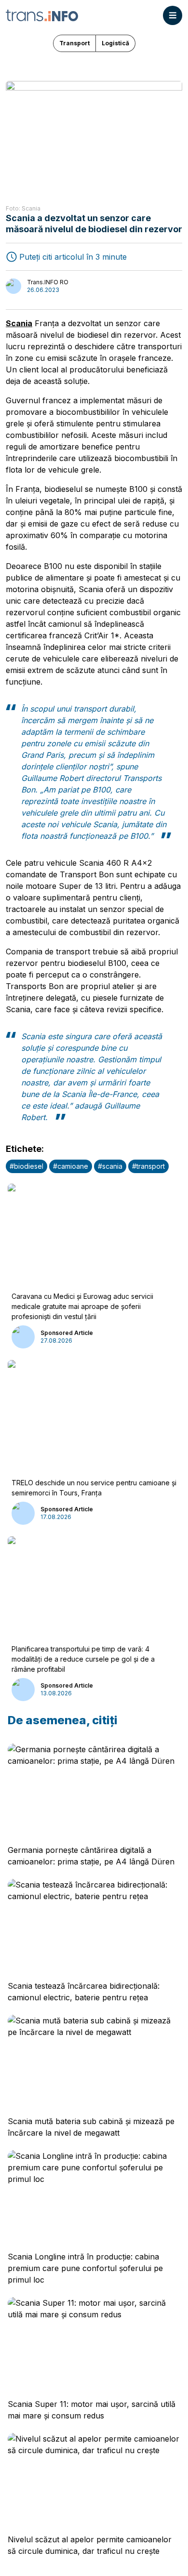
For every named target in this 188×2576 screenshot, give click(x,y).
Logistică (115, 43)
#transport (148, 1166)
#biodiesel (27, 1166)
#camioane (71, 1166)
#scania (110, 1166)
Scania (19, 323)
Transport (74, 43)
